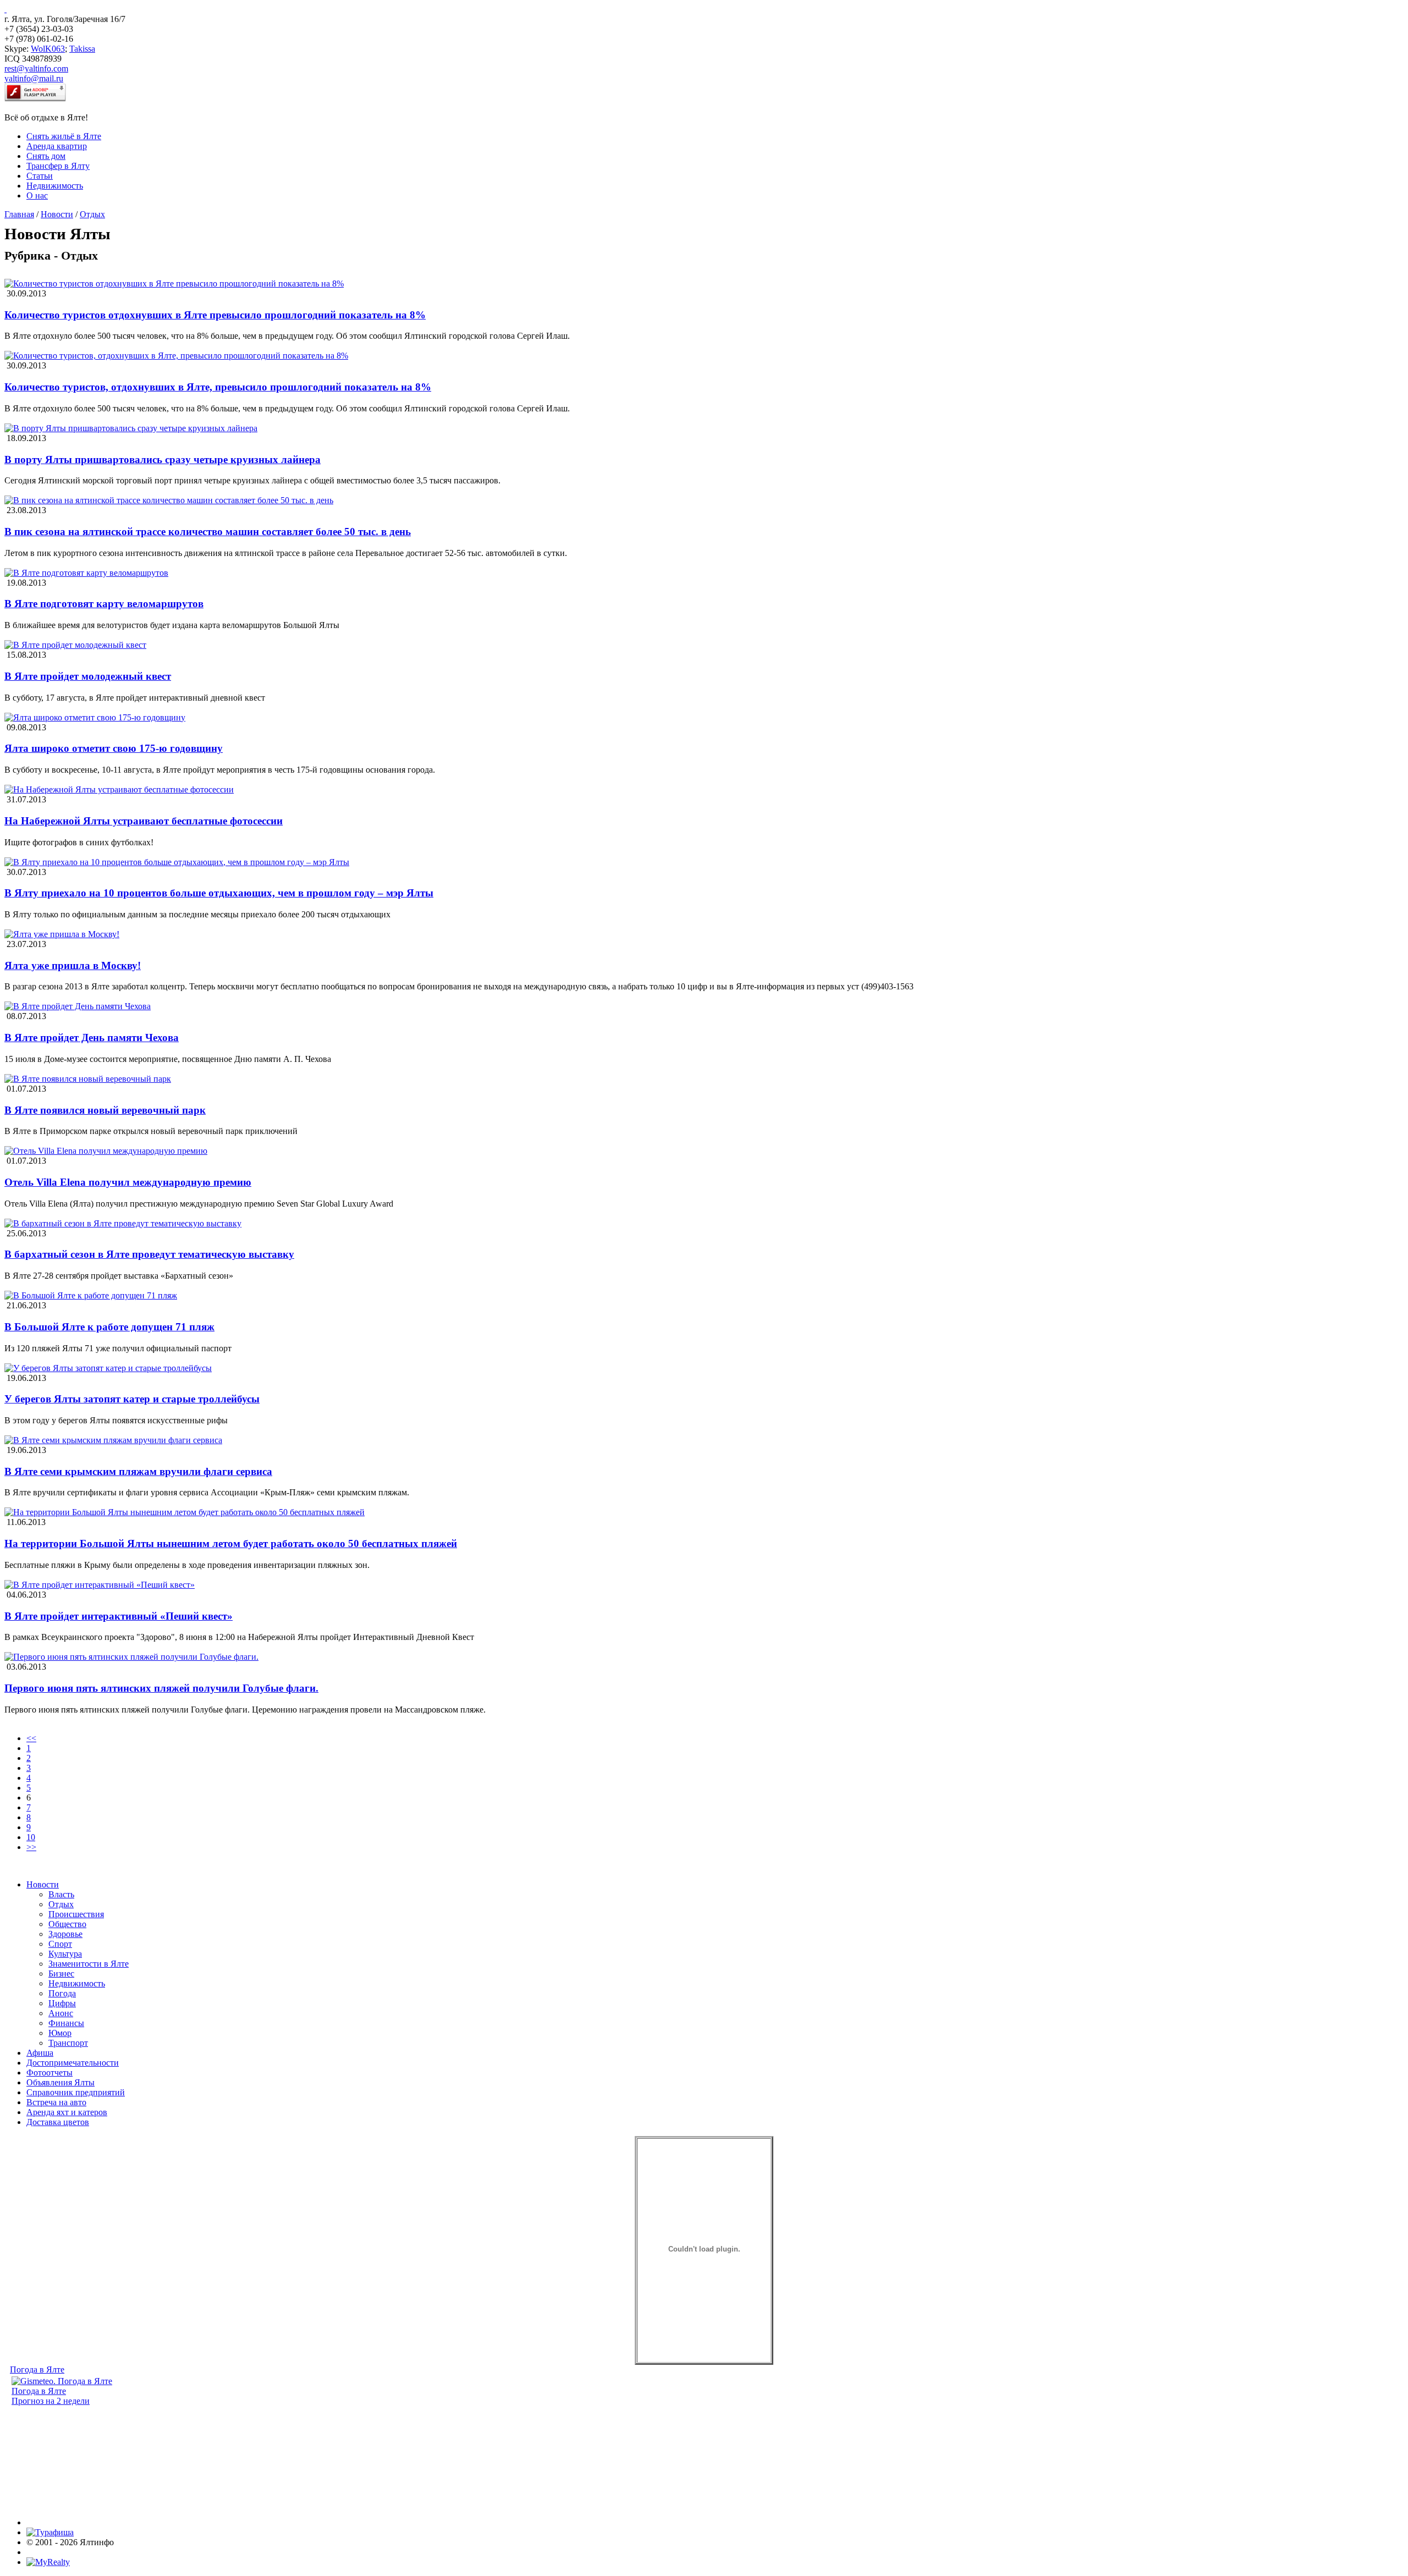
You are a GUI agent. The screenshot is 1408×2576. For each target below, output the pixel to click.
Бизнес (61, 1974)
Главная (19, 214)
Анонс (61, 2013)
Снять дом (46, 156)
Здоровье (65, 1934)
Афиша (40, 2053)
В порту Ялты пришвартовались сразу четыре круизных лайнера (163, 459)
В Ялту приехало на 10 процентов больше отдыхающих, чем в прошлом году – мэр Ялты (219, 893)
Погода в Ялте (37, 2369)
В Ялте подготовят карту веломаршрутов (104, 604)
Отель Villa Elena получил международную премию (128, 1182)
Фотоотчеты (50, 2073)
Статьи (40, 176)
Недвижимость (55, 186)
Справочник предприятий (76, 2092)
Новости (57, 214)
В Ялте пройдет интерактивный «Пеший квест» (119, 1616)
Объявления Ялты (61, 2082)
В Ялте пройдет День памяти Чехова (92, 1037)
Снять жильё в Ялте (64, 136)
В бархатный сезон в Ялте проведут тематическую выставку (149, 1254)
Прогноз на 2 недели (51, 2401)
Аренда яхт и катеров (67, 2112)
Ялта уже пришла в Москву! (73, 965)
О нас (37, 196)
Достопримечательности (73, 2063)
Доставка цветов (58, 2122)
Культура (65, 1954)
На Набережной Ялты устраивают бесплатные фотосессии (144, 821)
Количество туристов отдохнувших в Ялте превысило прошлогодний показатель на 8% (215, 315)
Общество (67, 1924)
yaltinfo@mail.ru (34, 78)
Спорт (60, 1944)
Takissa (82, 49)
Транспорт (68, 2043)
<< (31, 1738)
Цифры (62, 2003)
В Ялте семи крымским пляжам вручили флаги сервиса (138, 1471)
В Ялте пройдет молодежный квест (88, 676)
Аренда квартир (57, 146)
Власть (61, 1894)
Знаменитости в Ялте (89, 1964)
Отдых (92, 214)
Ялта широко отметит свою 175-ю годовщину (114, 748)
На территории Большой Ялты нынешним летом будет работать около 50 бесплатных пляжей (231, 1543)
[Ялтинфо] (5, 9)
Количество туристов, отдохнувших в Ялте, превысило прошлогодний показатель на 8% (218, 387)
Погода (62, 1993)
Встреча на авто (56, 2102)
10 (31, 1837)
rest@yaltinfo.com (36, 68)
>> (31, 1847)
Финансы (66, 2023)
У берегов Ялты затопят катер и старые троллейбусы (132, 1399)
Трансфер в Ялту (58, 166)
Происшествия (76, 1914)
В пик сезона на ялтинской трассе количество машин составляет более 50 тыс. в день (208, 532)
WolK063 (48, 49)
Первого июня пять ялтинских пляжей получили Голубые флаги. (161, 1688)
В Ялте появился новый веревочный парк (105, 1110)
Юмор (60, 2033)
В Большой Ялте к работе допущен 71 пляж (109, 1327)
